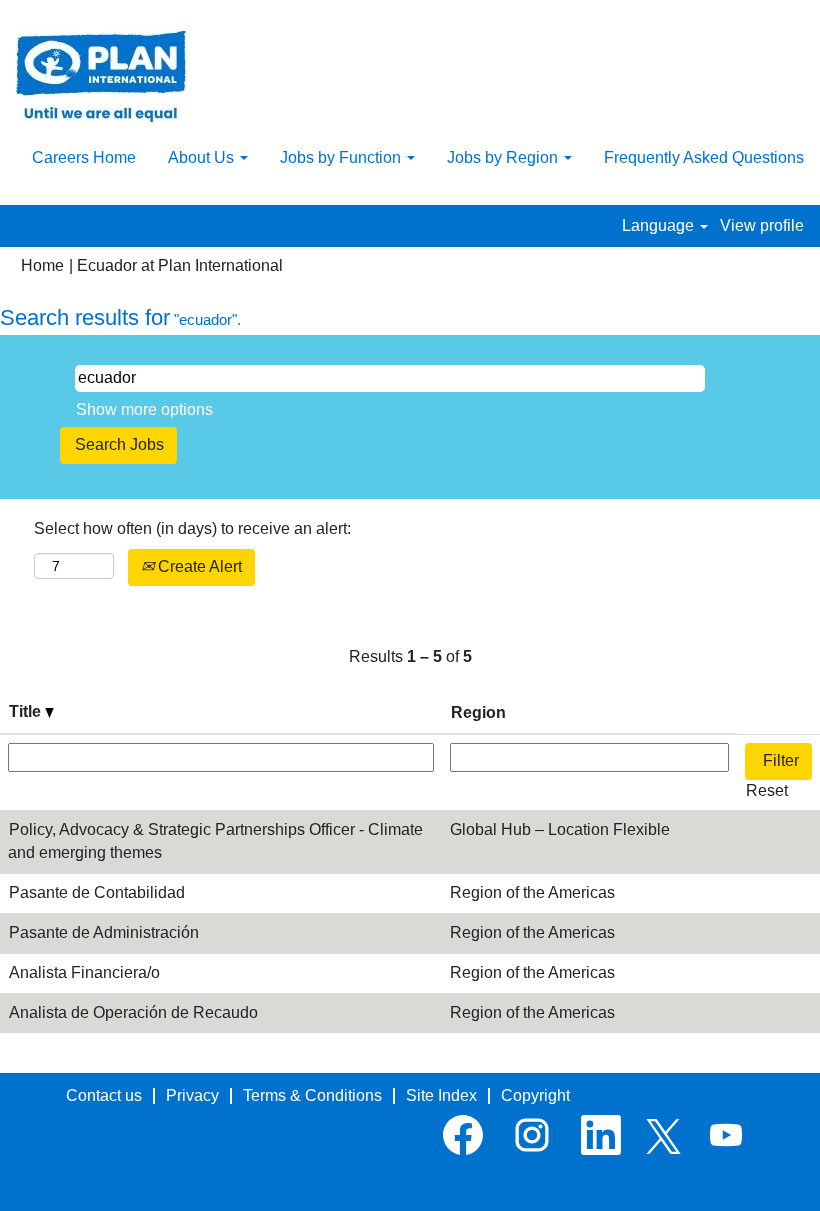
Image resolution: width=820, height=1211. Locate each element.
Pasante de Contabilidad (97, 892)
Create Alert (198, 566)
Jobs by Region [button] (504, 157)
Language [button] (660, 225)
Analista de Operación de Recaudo (133, 1012)
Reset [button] (767, 790)
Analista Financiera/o (84, 972)
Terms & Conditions (312, 1095)
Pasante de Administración (104, 932)
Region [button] (478, 712)
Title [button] (27, 711)
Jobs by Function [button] (342, 157)
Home (42, 265)
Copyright (535, 1095)
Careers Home (84, 157)
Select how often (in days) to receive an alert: (192, 528)
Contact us (104, 1095)
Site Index (441, 1095)
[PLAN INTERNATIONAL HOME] (101, 76)
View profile (762, 225)
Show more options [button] (144, 409)
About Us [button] (203, 157)
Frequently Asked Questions (704, 157)
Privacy (192, 1095)
